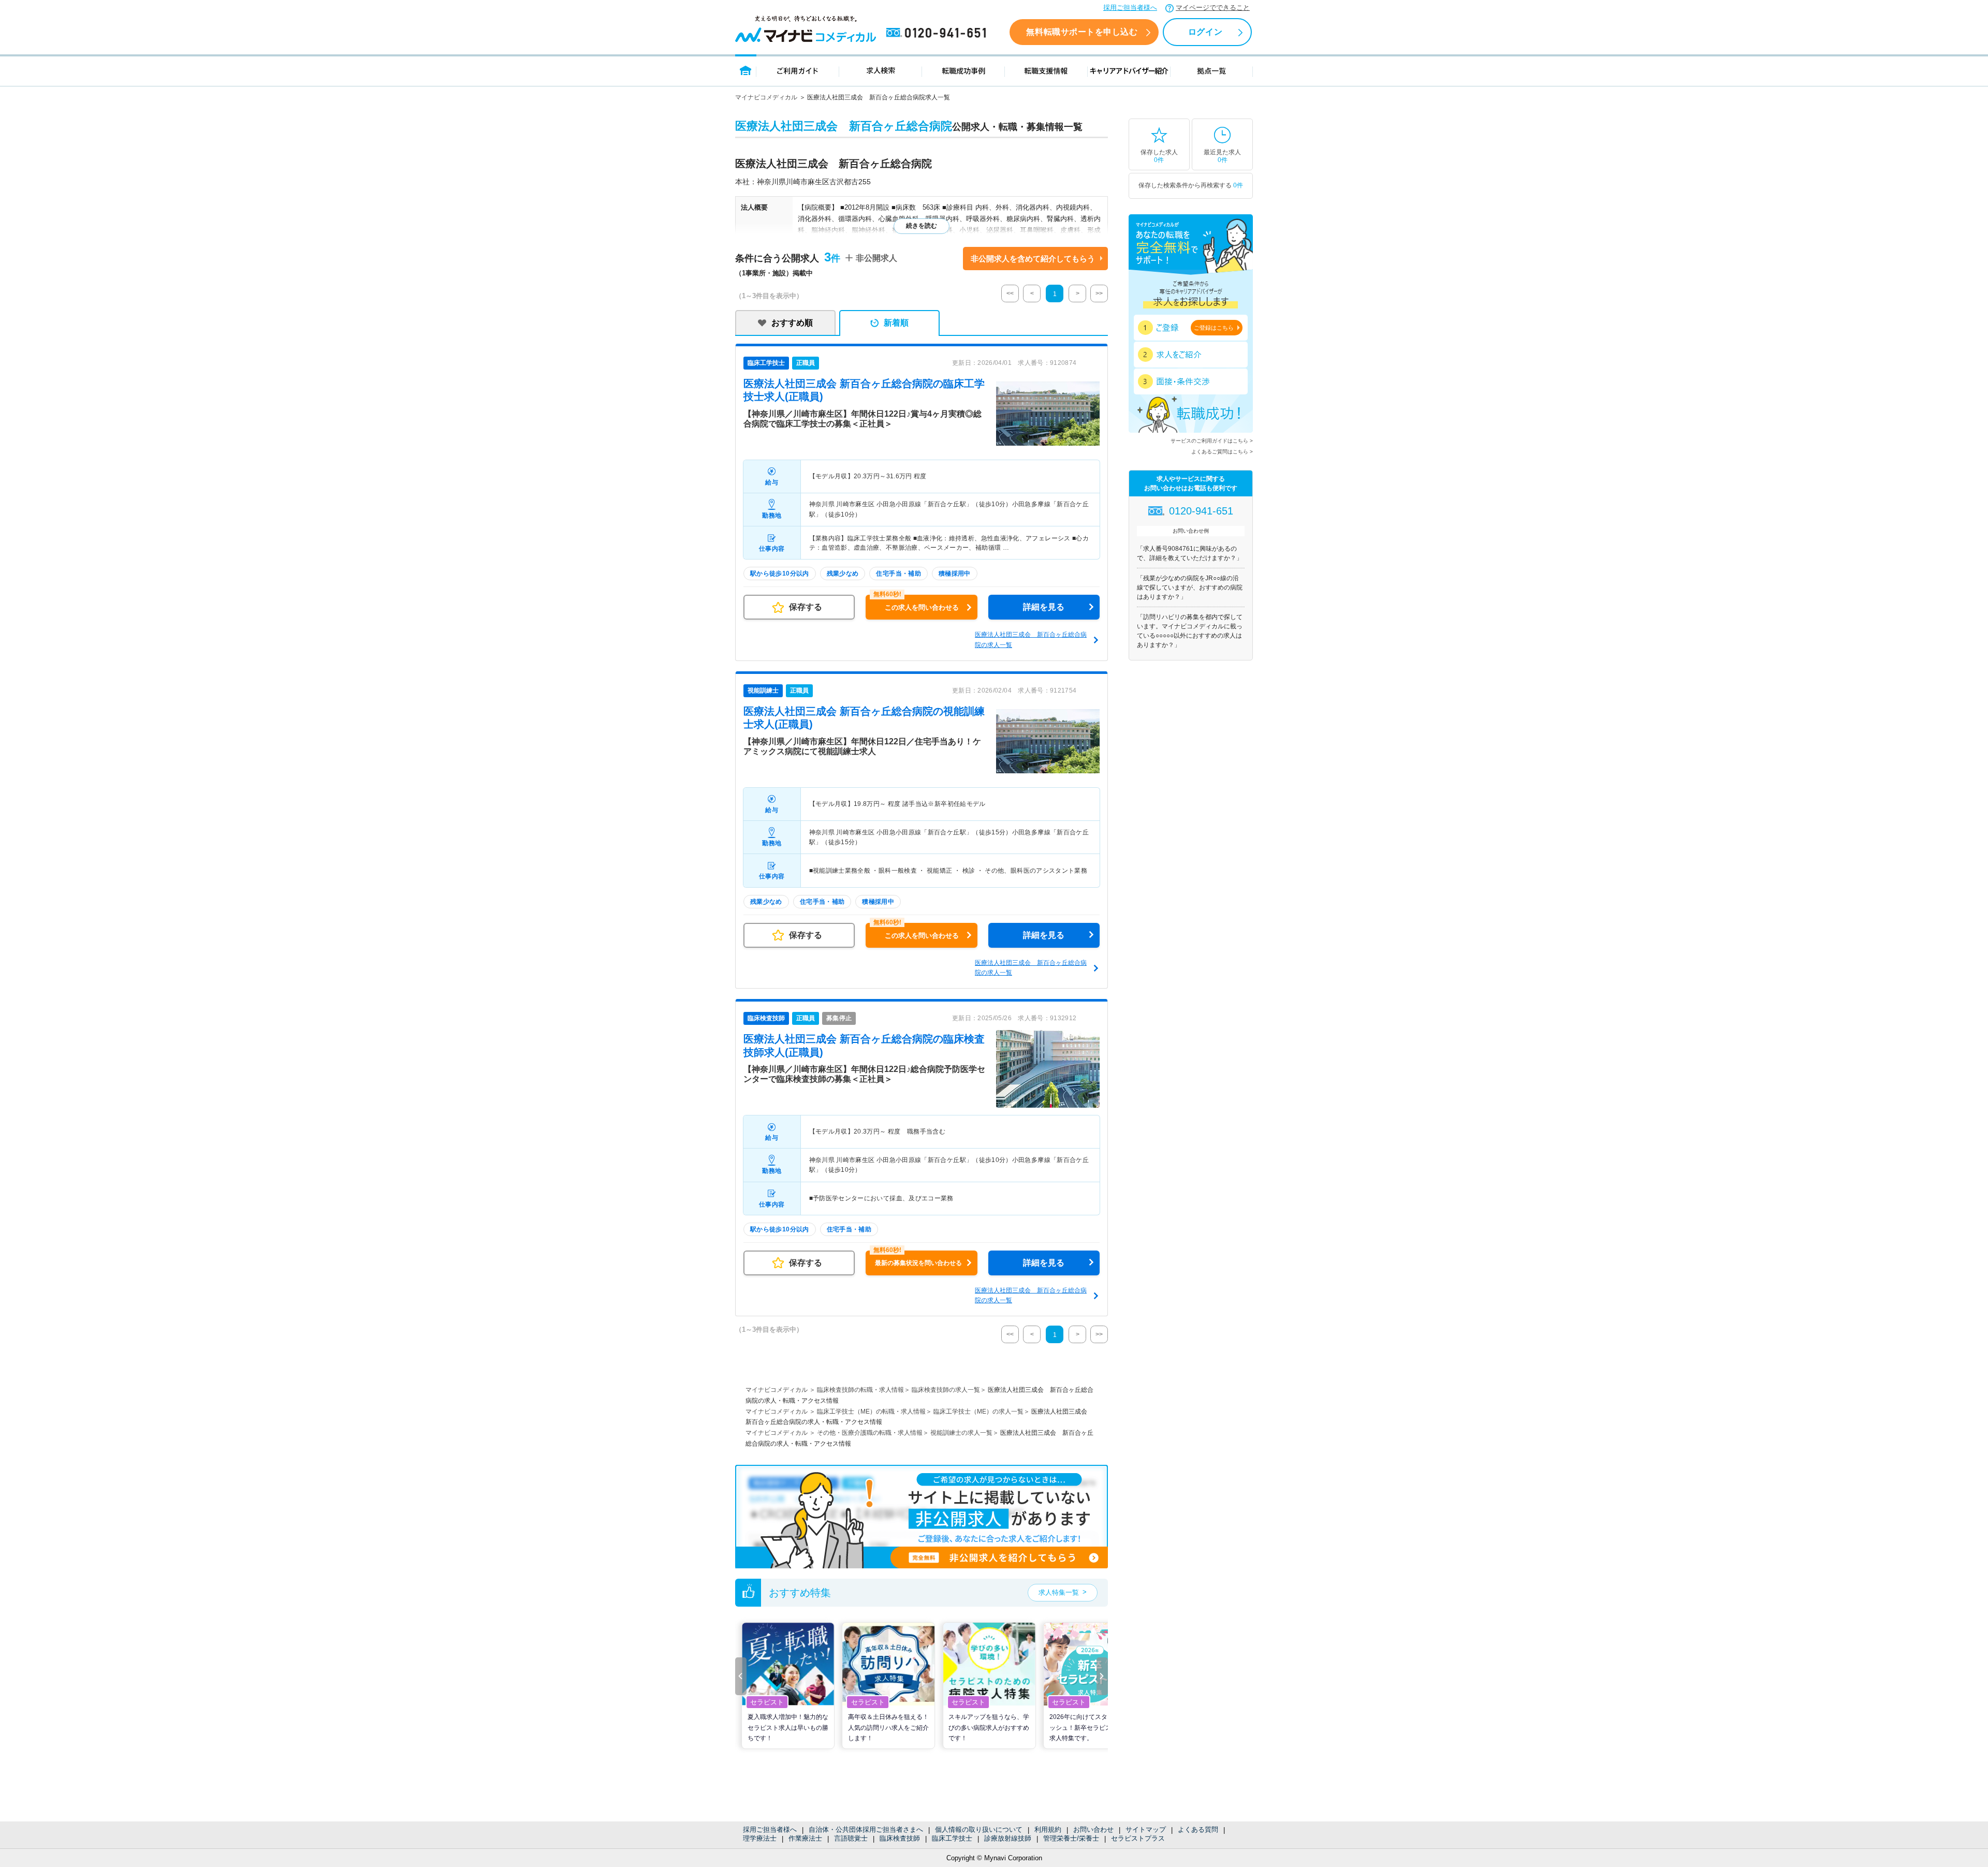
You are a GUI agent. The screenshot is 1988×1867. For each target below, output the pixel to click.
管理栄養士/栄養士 (1071, 1838)
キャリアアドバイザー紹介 (1129, 70)
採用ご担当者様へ (1130, 8)
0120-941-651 (938, 33)
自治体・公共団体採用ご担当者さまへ (866, 1829)
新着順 (896, 323)
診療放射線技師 (1008, 1838)
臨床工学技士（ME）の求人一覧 (978, 1412)
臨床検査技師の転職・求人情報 (860, 1390)
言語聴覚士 (851, 1838)
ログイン (1205, 32)
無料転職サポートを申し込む (1082, 32)
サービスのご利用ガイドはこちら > (1212, 441)
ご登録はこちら (1214, 328)
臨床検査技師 (900, 1838)
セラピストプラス (1138, 1838)
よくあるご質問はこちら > (1222, 452)
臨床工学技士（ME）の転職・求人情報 (871, 1412)
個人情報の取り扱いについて (979, 1829)
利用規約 (1048, 1829)
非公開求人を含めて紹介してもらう (1033, 259)
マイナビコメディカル (766, 97)
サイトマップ (1146, 1829)
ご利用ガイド (798, 70)
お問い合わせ (1093, 1829)
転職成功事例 (963, 70)
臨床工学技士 (952, 1838)
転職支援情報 (1046, 70)
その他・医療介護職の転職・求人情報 (870, 1433)
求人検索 (881, 70)
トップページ (746, 70)
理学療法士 (760, 1838)
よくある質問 (1198, 1829)
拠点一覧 (1212, 70)
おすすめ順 (792, 323)
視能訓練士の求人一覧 (961, 1433)
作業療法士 (805, 1838)
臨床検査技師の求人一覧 (946, 1390)
